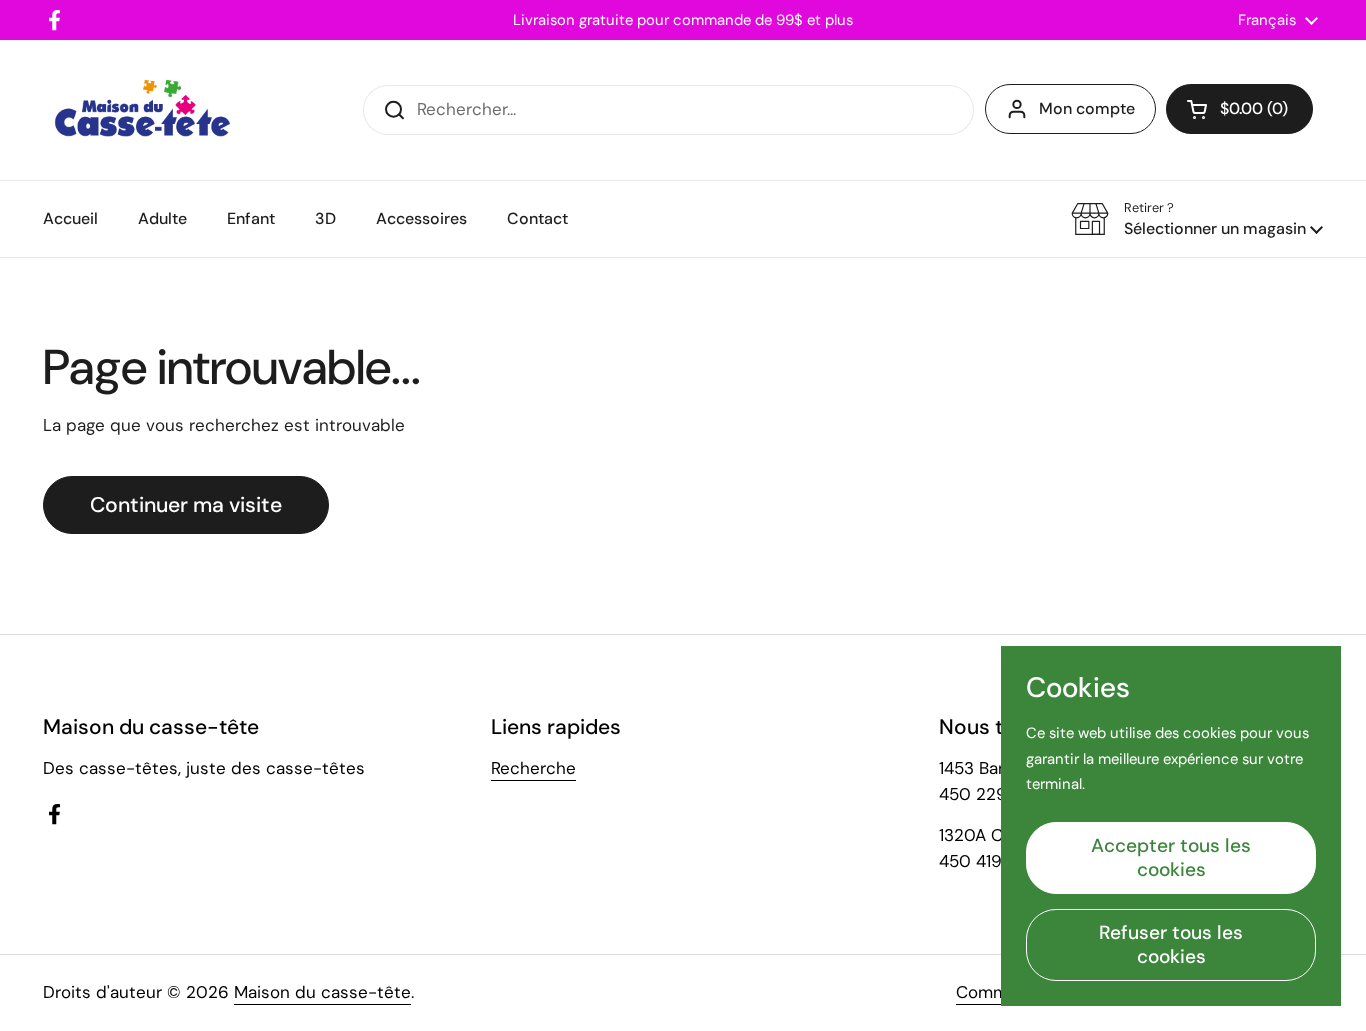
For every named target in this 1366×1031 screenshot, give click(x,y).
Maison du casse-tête (322, 992)
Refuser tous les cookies (1171, 944)
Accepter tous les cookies (1171, 857)
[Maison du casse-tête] (142, 110)
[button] (1239, 109)
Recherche (533, 768)
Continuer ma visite (186, 505)
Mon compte (1087, 108)
